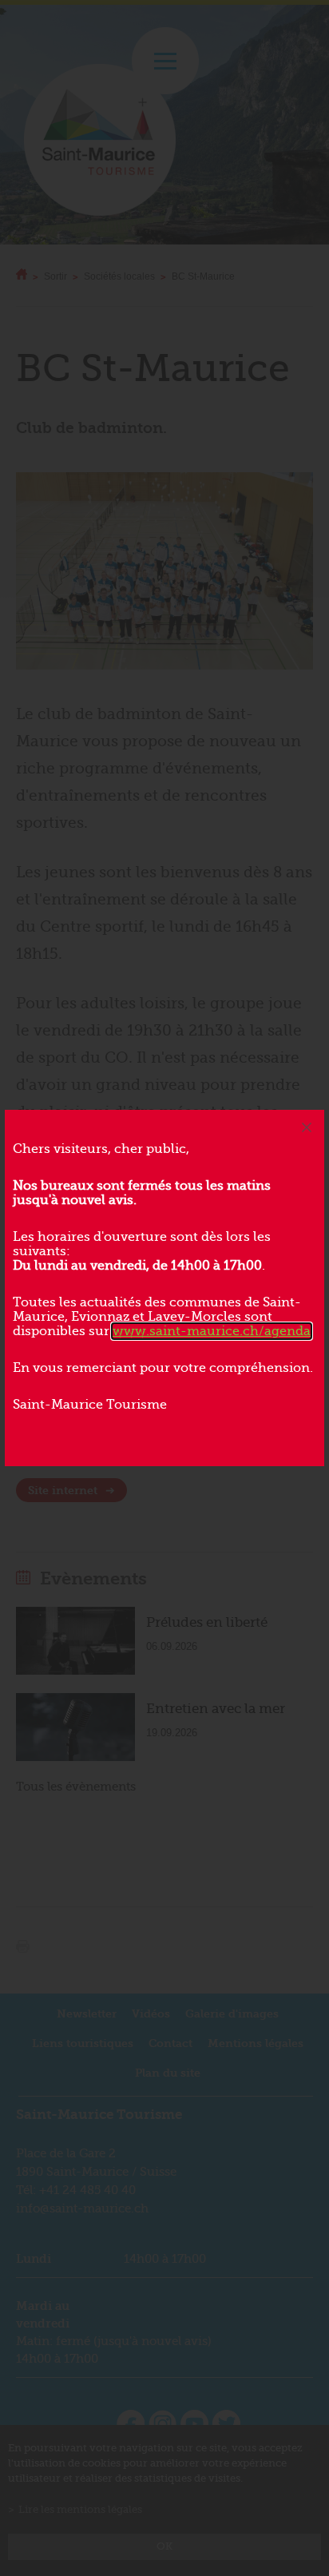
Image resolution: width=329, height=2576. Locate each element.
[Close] (307, 1127)
